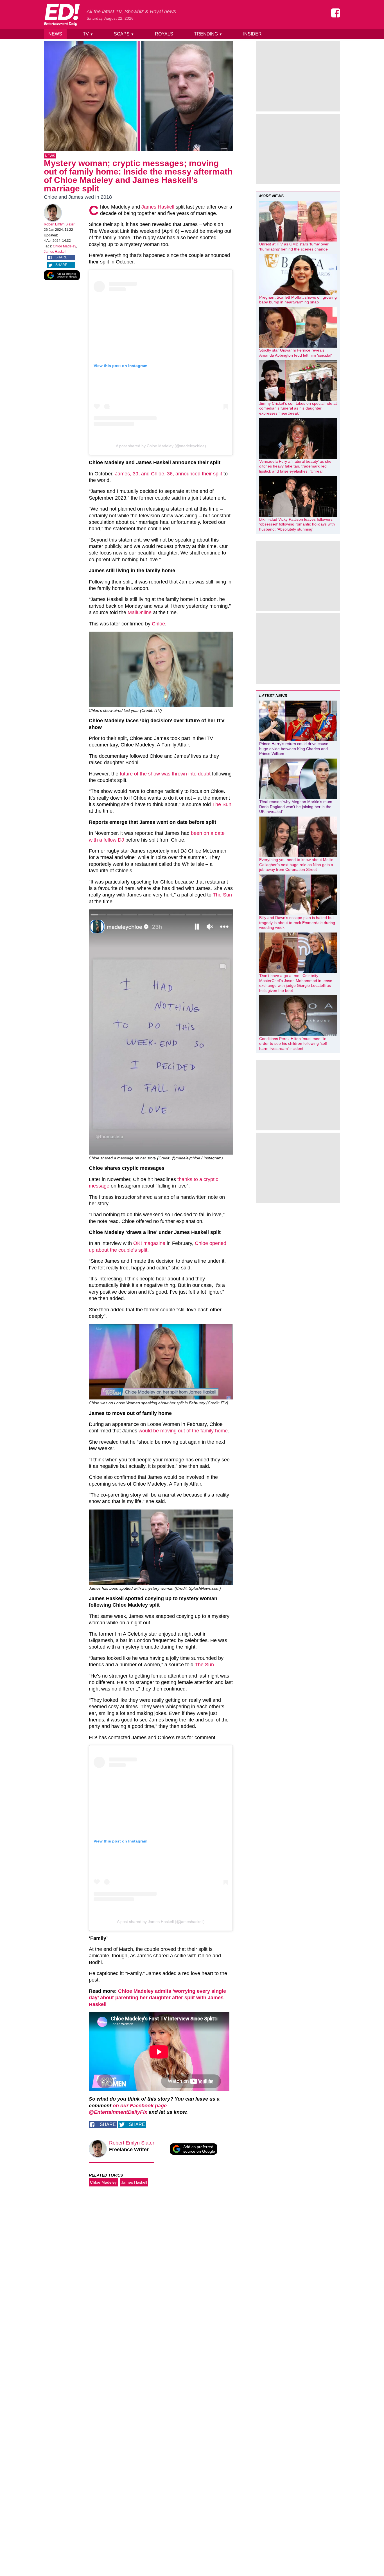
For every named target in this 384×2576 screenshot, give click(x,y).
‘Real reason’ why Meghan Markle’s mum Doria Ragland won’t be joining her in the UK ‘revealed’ (296, 807)
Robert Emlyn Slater (59, 224)
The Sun (222, 804)
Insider (252, 34)
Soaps (124, 34)
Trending (208, 34)
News (55, 34)
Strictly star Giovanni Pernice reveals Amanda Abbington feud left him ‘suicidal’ (296, 353)
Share (61, 257)
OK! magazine (149, 1243)
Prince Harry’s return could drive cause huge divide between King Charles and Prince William (294, 749)
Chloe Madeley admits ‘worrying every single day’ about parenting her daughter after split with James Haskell (157, 1998)
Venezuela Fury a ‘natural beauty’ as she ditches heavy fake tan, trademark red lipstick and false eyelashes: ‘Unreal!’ (295, 466)
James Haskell (55, 252)
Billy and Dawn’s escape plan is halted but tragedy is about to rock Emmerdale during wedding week (297, 923)
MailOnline (140, 612)
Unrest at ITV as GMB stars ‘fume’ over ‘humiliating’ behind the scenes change (294, 247)
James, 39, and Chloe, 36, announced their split (169, 474)
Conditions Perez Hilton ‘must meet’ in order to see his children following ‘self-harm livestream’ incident (294, 1044)
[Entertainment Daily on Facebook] (336, 13)
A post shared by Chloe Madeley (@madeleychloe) (161, 446)
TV (88, 34)
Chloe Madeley (64, 246)
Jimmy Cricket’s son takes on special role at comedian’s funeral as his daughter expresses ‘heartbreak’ (298, 408)
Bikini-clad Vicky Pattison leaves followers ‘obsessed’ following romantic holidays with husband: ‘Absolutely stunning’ (297, 524)
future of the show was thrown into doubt (165, 774)
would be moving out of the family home (183, 1431)
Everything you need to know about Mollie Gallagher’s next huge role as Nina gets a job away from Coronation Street (296, 865)
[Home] (62, 15)
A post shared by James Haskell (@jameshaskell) (161, 1922)
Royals (164, 34)
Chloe (158, 624)
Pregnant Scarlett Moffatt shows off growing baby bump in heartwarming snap (298, 300)
